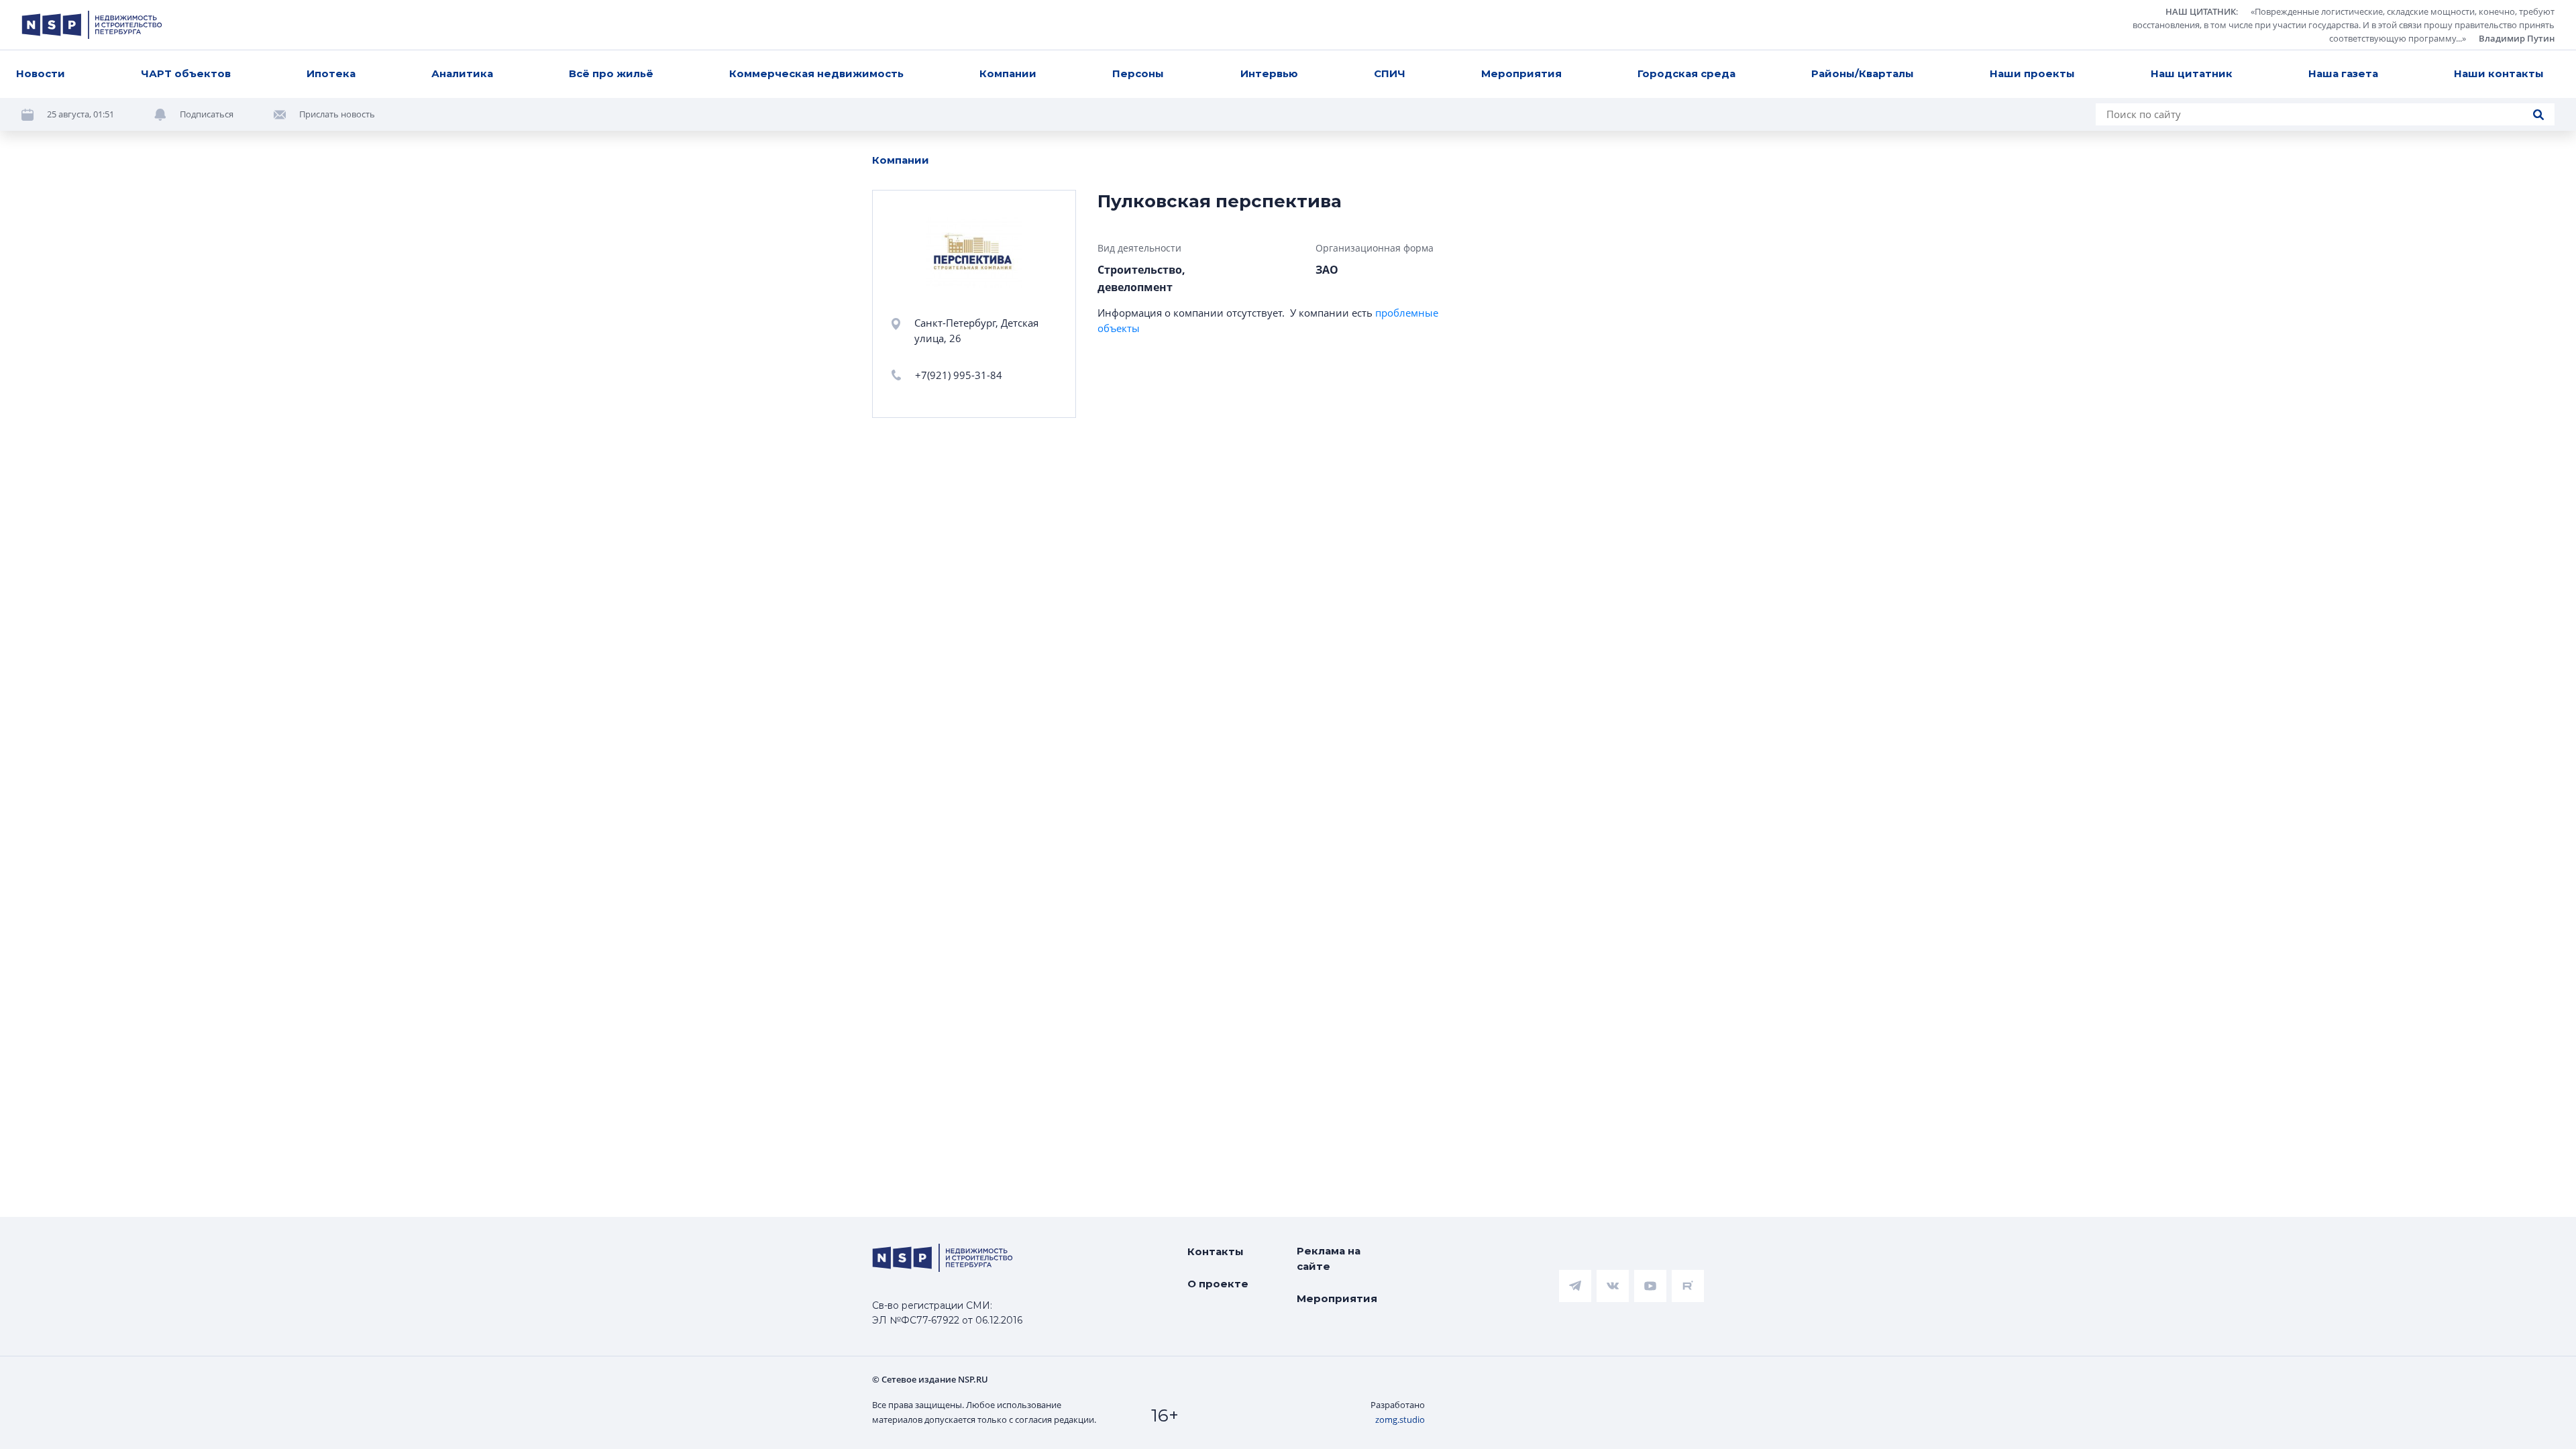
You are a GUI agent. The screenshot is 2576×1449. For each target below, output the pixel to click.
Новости (41, 73)
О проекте (1218, 1284)
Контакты (1216, 1251)
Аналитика (462, 73)
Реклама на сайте (1329, 1258)
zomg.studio (1400, 1419)
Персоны (1138, 73)
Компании (1008, 73)
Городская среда (1686, 73)
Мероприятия (1521, 73)
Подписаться (207, 114)
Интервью (1269, 73)
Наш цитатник (2192, 73)
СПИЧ (1390, 73)
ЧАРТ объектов (186, 73)
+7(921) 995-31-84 (959, 375)
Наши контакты (2499, 73)
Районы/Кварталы (1863, 73)
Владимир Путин (2517, 38)
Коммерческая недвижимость (816, 73)
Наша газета (2343, 73)
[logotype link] (92, 25)
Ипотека (331, 73)
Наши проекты (2032, 73)
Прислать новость (337, 114)
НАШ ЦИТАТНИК (2201, 11)
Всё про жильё (611, 73)
